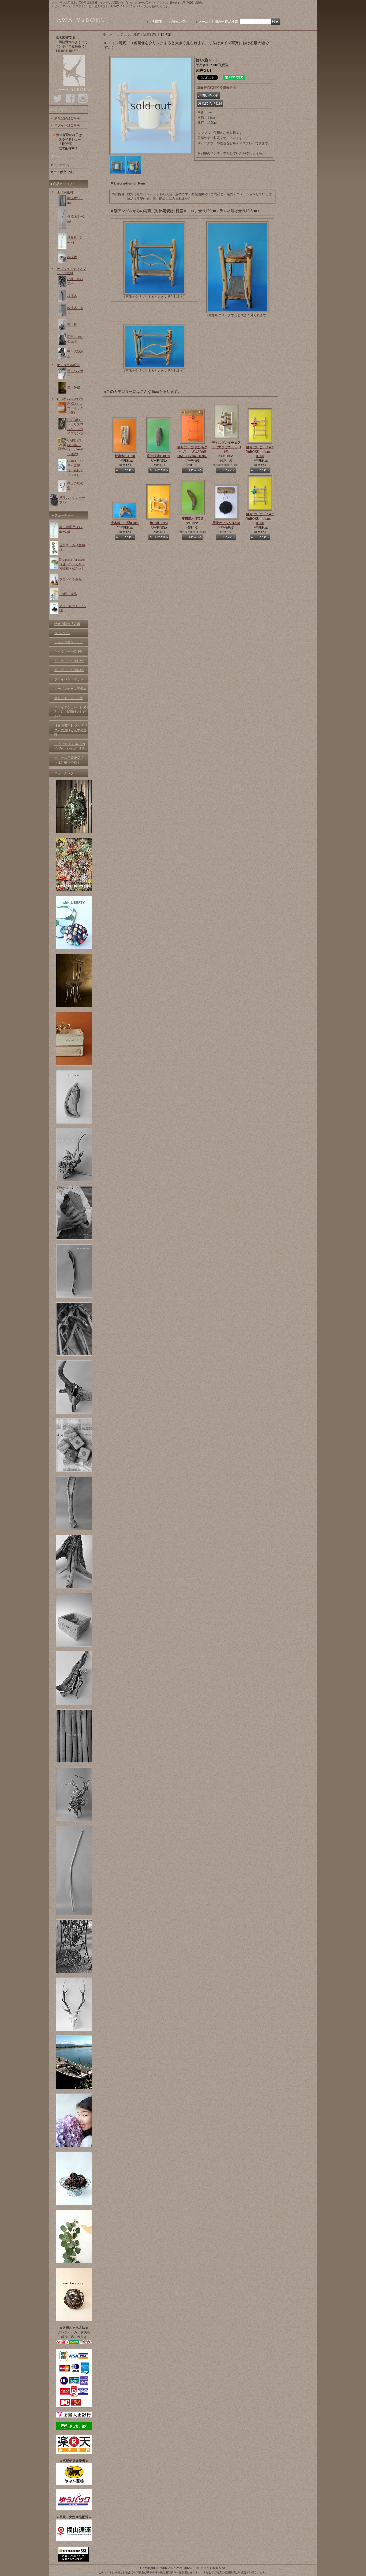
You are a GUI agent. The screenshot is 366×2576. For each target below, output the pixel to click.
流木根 (72, 325)
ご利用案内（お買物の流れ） (170, 22)
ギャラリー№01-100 (68, 651)
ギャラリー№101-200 (69, 661)
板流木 (72, 257)
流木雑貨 (74, 388)
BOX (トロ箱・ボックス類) (75, 408)
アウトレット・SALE (73, 608)
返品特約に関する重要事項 (216, 87)
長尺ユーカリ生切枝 (72, 547)
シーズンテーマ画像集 (70, 689)
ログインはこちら (67, 125)
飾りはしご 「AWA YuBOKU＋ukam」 (260, 452)
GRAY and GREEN (70, 399)
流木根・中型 (125, 523)
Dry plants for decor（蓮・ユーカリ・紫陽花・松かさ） (72, 564)
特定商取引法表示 (67, 624)
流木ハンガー (75, 373)
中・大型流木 (75, 354)
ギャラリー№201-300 (69, 670)
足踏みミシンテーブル (72, 500)
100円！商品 (68, 594)
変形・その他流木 (75, 339)
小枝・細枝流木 (75, 281)
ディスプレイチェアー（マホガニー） (226, 447)
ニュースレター (66, 773)
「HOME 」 (67, 144)
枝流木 (72, 296)
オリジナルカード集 (69, 698)
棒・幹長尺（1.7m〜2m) (71, 529)
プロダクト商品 (70, 579)
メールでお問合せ (211, 22)
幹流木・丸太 (75, 310)
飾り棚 (159, 523)
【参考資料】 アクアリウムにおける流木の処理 (71, 730)
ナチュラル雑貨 (68, 365)
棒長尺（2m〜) (74, 240)
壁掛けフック (226, 523)
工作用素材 (65, 192)
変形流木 (159, 456)
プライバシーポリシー (70, 679)
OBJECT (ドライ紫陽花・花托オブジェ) (76, 468)
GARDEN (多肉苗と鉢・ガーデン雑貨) (75, 447)
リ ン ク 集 (62, 633)
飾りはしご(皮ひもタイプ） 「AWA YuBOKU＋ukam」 (192, 452)
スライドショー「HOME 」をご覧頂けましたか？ (71, 712)
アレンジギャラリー (69, 642)
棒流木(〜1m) (75, 200)
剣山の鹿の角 (75, 486)
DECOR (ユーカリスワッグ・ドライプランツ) (76, 427)
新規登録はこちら (67, 118)
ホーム (108, 34)
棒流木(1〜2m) (76, 219)
